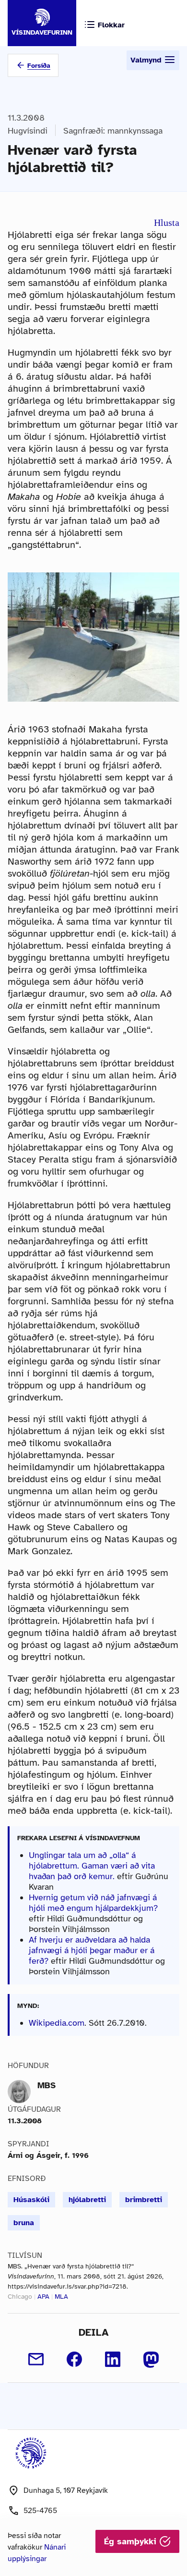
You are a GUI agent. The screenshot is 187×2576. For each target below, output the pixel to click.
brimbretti (144, 2200)
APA (43, 2297)
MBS (47, 2085)
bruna (24, 2223)
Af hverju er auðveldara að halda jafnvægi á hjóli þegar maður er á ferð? (92, 1950)
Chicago (20, 2297)
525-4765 (40, 2511)
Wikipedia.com (57, 2023)
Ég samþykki (132, 2541)
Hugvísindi (28, 131)
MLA (61, 2297)
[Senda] (36, 2359)
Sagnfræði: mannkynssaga (113, 131)
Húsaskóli (31, 2200)
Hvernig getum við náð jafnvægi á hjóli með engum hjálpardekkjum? (93, 1903)
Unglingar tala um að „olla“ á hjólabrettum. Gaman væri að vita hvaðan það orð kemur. (92, 1866)
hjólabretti (87, 2200)
